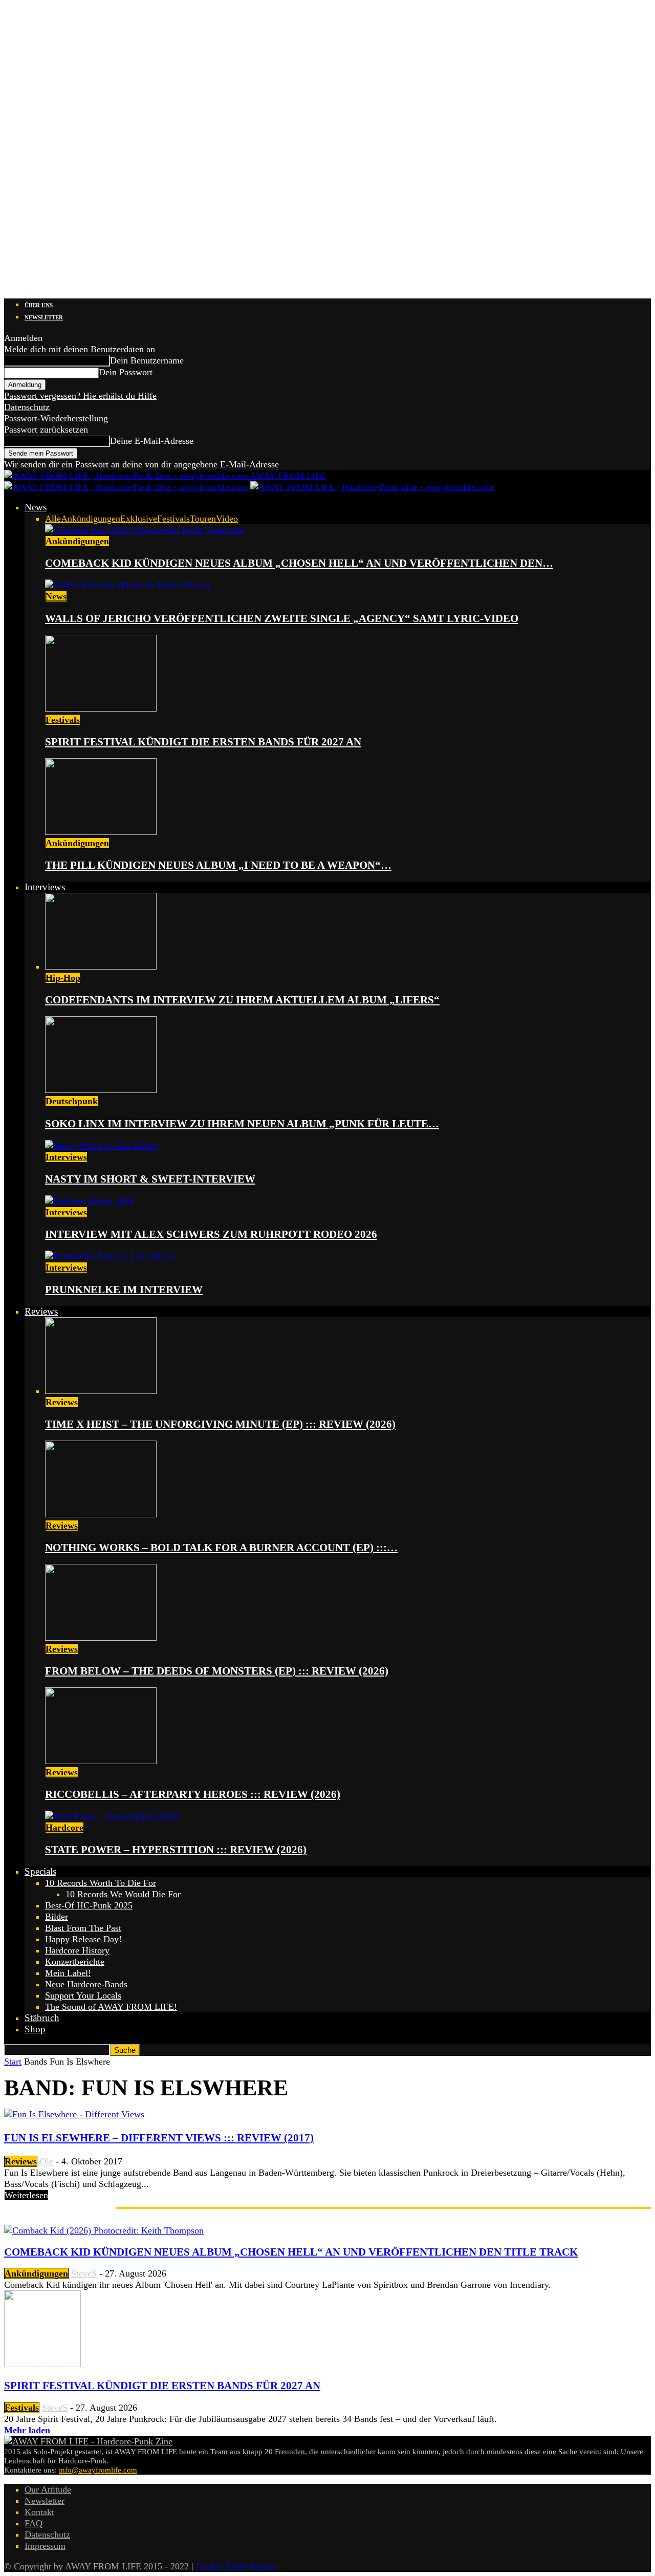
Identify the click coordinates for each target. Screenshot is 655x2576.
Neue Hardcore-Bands (86, 1984)
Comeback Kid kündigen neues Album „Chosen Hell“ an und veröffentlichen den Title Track (291, 2252)
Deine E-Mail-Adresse (152, 441)
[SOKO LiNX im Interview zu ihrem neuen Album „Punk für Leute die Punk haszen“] (101, 1090)
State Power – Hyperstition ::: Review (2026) (176, 1850)
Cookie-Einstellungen (236, 2566)
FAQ (34, 2523)
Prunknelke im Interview (124, 1290)
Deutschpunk (72, 1101)
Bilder (57, 1917)
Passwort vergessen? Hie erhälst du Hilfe (80, 396)
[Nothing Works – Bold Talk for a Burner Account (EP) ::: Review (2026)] (101, 1514)
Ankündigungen (91, 519)
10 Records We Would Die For (123, 1894)
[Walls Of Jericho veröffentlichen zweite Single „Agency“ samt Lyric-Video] (127, 585)
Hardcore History (77, 1950)
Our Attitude (48, 2489)
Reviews (41, 1311)
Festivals (173, 519)
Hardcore (64, 1828)
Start (13, 2062)
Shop (35, 2029)
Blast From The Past (83, 1928)
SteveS (84, 2273)
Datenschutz (27, 407)
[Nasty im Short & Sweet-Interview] (102, 1146)
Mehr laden (27, 2430)
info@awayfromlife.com (98, 2470)
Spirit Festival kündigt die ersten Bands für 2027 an (203, 742)
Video (227, 519)
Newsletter (44, 317)
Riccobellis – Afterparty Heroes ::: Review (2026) (193, 1794)
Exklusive (139, 519)
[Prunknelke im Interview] (110, 1256)
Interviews (45, 887)
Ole (47, 2161)
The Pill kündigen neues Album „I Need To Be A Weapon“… (218, 865)
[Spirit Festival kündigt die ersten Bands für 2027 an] (101, 709)
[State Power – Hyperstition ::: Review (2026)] (112, 1816)
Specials (40, 1871)
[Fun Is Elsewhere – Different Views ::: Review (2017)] (74, 2114)
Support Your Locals (83, 1995)
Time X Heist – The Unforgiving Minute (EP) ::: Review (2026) (220, 1424)
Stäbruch (42, 2018)
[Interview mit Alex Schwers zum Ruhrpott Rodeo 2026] (89, 1201)
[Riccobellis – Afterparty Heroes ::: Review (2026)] (101, 1761)
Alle (53, 519)
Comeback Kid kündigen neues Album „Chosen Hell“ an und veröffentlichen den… (299, 563)
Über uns (39, 305)
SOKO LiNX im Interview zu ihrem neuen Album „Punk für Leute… (242, 1124)
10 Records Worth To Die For (101, 1883)
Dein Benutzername (147, 360)
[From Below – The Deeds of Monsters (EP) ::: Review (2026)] (101, 1638)
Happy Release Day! (83, 1939)
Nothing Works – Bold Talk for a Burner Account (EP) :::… (221, 1548)
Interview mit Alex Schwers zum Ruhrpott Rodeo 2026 (211, 1234)
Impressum (45, 2546)
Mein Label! (68, 1973)
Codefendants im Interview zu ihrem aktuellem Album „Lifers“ (242, 1000)
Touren (203, 519)
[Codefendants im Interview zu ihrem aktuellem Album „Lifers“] (101, 967)
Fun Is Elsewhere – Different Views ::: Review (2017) (159, 2138)
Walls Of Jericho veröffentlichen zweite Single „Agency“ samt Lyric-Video (282, 618)
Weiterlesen (26, 2195)
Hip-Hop (63, 978)
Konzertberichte (75, 1962)
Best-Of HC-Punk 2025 (89, 1905)
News (36, 507)
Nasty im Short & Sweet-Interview (150, 1179)
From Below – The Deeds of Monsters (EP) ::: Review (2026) (217, 1671)
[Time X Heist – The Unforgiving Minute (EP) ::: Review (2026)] (101, 1391)
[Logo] (127, 487)
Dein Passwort (126, 372)
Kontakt (39, 2512)
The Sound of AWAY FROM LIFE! (111, 2007)
